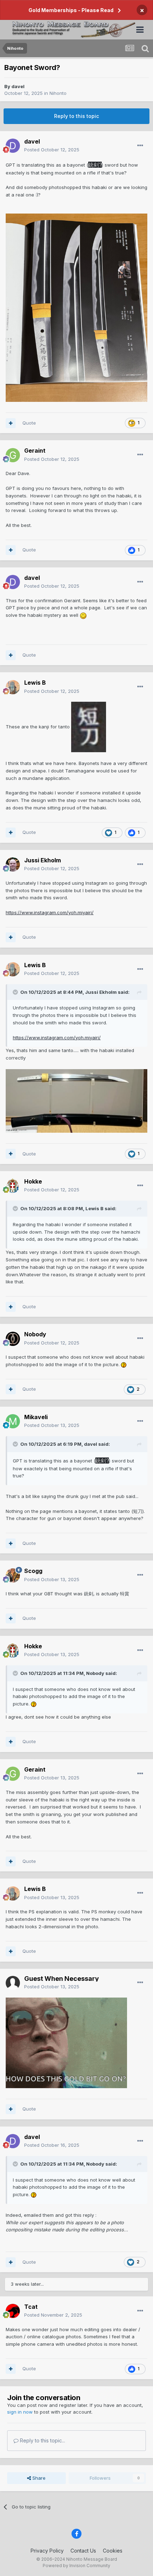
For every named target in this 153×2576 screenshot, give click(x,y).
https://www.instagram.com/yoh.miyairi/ (50, 912)
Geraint (35, 451)
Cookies (113, 2551)
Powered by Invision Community (76, 2566)
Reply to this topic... (42, 2440)
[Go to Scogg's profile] (13, 1575)
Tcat (31, 2307)
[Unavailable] (76, 307)
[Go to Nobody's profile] (13, 1339)
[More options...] (140, 146)
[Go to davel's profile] (13, 146)
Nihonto (58, 93)
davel (18, 86)
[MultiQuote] (11, 423)
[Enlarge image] (89, 727)
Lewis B (35, 683)
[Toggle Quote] (16, 992)
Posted (52, 150)
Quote (29, 423)
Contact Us (83, 2551)
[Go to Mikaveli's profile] (13, 1421)
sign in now (20, 2412)
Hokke (33, 1181)
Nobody (35, 1334)
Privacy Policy (47, 2551)
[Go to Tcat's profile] (13, 2311)
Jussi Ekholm (43, 860)
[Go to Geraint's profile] (13, 455)
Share (38, 2478)
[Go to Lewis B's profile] (13, 687)
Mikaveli (36, 1417)
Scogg (33, 1571)
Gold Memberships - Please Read (71, 10)
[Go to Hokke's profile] (13, 1186)
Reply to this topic (76, 116)
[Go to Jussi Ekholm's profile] (13, 864)
